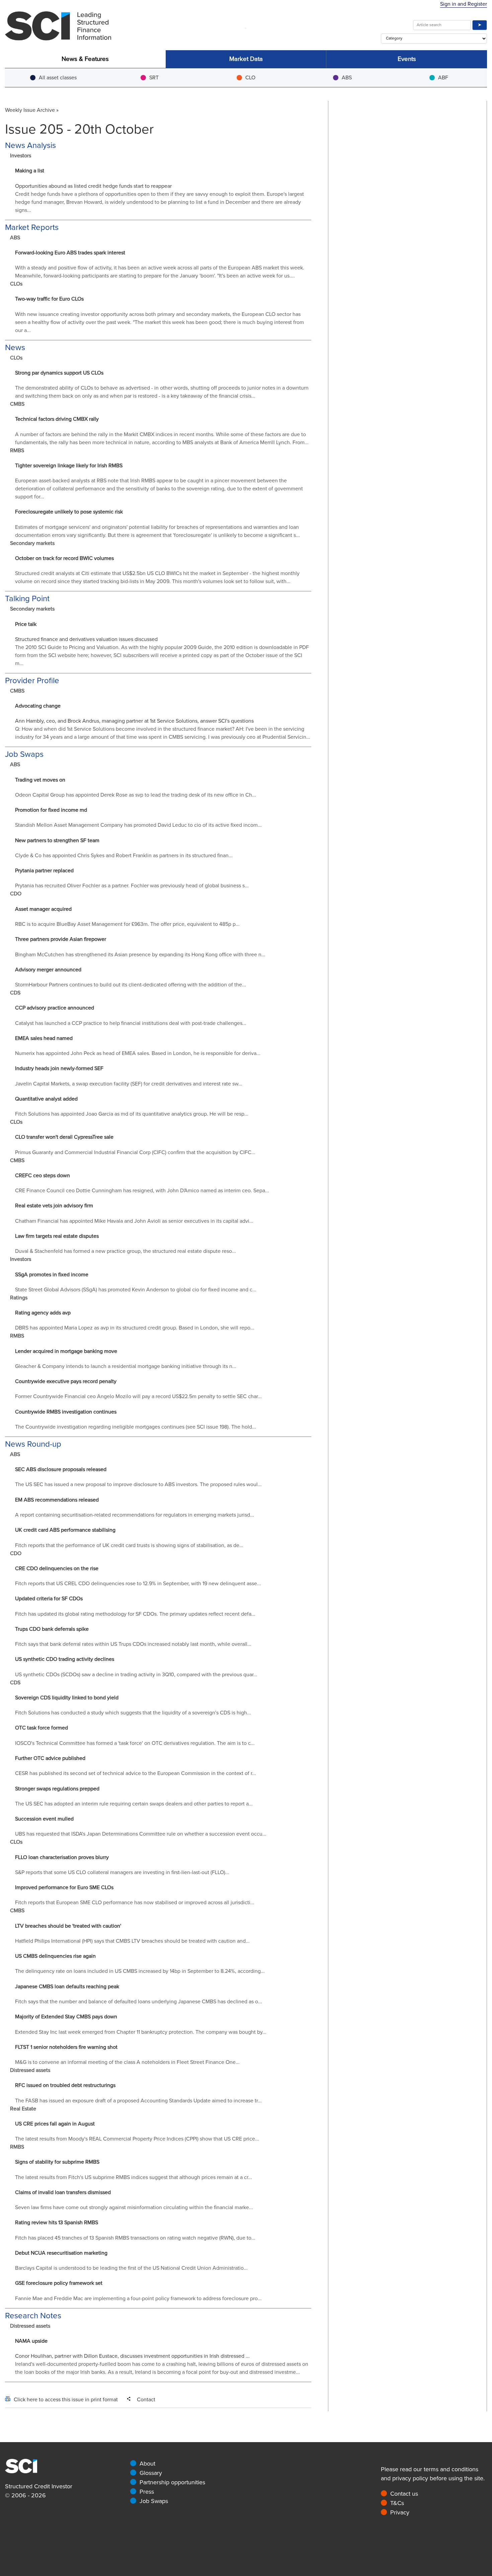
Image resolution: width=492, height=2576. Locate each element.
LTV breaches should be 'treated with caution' (68, 1926)
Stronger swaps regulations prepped (57, 1789)
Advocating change (38, 706)
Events (407, 59)
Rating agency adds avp (43, 1313)
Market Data (246, 59)
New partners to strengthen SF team (57, 840)
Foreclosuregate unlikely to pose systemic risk (69, 512)
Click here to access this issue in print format (66, 2400)
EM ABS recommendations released (57, 1500)
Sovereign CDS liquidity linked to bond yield (67, 1698)
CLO (250, 78)
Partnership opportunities (172, 2482)
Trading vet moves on (40, 780)
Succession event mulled (44, 1819)
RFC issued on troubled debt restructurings (65, 2085)
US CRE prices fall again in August (55, 2124)
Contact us (404, 2494)
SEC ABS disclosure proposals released (61, 1469)
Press (147, 2492)
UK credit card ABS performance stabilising (65, 1530)
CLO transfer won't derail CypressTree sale (64, 1137)
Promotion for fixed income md (51, 810)
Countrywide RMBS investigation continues (66, 1412)
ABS (347, 78)
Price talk (26, 624)
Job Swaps (154, 2501)
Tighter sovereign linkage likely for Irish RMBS (69, 466)
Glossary (151, 2473)
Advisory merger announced (48, 970)
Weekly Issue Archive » (32, 110)
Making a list (30, 171)
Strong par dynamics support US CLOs (59, 373)
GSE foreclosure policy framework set (59, 2283)
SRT (154, 78)
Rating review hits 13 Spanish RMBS (57, 2223)
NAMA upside (31, 2341)
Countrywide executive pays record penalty (66, 1381)
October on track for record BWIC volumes (64, 558)
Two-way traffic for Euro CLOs (49, 299)
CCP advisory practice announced (55, 1008)
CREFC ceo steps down (43, 1176)
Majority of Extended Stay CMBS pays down (66, 2017)
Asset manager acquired (43, 909)
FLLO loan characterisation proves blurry (62, 1857)
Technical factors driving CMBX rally (57, 419)
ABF (443, 78)
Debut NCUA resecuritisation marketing (61, 2253)
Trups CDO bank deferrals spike (52, 1629)
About (147, 2464)
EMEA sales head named (44, 1038)
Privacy (400, 2512)
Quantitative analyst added (46, 1099)
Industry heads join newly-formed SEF (59, 1068)
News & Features (85, 59)
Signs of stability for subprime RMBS (57, 2162)
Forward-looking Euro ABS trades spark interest (70, 253)
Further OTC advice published (50, 1758)
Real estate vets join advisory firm (54, 1206)
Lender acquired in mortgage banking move (66, 1351)
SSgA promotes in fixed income (52, 1275)
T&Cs (397, 2503)
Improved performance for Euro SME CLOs (64, 1887)
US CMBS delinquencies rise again (55, 1956)
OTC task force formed (42, 1728)
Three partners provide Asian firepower (61, 939)
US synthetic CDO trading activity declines (65, 1659)
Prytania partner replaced (44, 871)
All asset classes (58, 78)
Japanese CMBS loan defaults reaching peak (67, 1987)
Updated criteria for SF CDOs (49, 1599)
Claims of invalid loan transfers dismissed (63, 2192)
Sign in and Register (464, 4)
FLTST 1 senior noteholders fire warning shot (66, 2047)
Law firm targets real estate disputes (57, 1236)
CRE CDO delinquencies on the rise (57, 1568)
